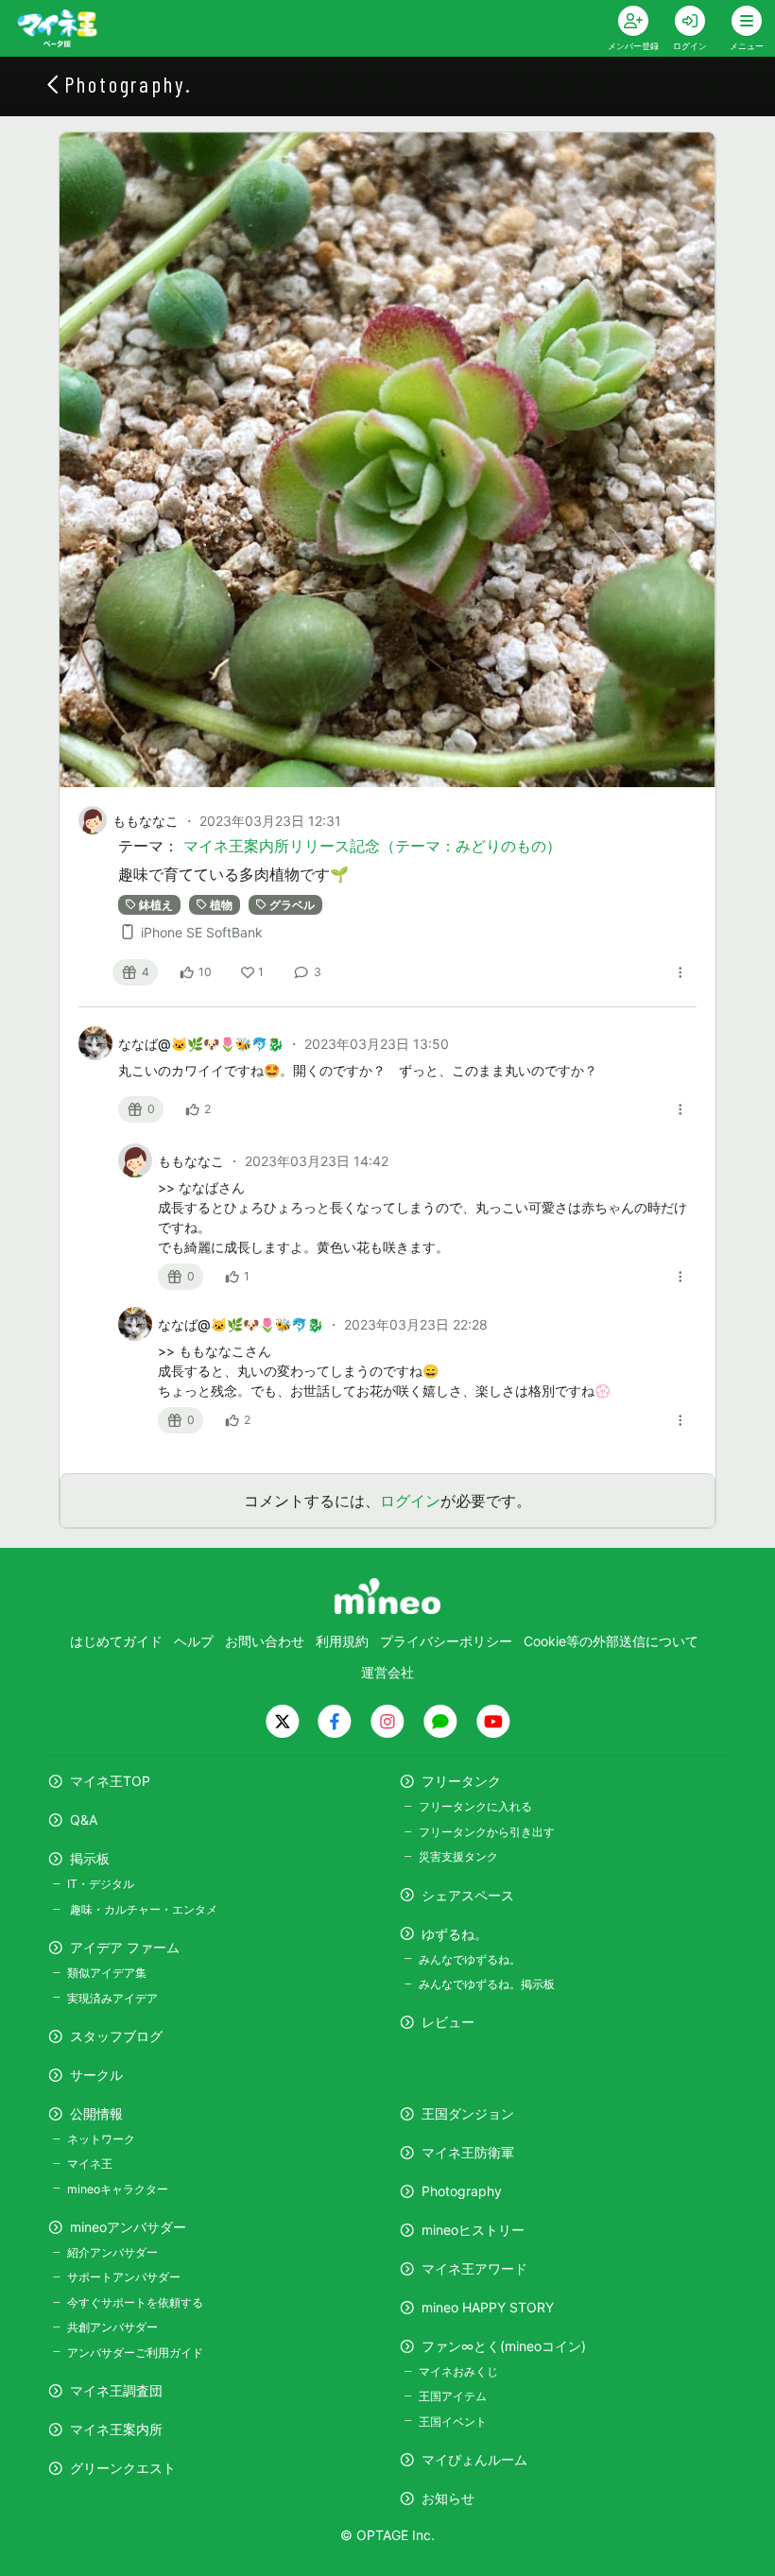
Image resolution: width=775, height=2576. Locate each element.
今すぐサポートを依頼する (135, 2302)
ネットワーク (101, 2139)
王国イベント (453, 2421)
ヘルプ (194, 1641)
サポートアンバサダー (124, 2277)
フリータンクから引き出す (487, 1832)
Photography (462, 2191)
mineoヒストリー (473, 2230)
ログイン (410, 1501)
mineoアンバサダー (128, 2227)
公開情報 (96, 2113)
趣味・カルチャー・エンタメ (142, 1909)
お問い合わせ (265, 1641)
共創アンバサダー (112, 2327)
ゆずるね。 (455, 1934)
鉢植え (156, 904)
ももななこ (146, 821)
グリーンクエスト (123, 2468)
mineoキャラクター (118, 2189)
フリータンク (461, 1781)
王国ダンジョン (468, 2113)
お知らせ (448, 2498)
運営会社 (387, 1672)
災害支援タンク (458, 1856)
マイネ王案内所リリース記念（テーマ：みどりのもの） (372, 846)
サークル (96, 2075)
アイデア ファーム (125, 1947)
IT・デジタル (101, 1884)
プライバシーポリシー (446, 1641)
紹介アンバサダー (112, 2252)
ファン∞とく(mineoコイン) (504, 2346)
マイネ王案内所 (116, 2429)
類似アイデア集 (107, 1973)
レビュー (448, 2022)
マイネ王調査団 (116, 2390)
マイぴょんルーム (474, 2459)
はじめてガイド (116, 1641)
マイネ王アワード (474, 2268)
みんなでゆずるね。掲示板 (487, 1984)
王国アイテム (453, 2396)
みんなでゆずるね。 (470, 1959)
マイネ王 (90, 2164)
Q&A (84, 1820)
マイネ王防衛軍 (468, 2152)
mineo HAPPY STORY (488, 2307)
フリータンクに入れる (475, 1806)
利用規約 (342, 1641)
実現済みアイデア (112, 1998)
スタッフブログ (116, 2036)
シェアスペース (468, 1895)
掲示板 (90, 1858)
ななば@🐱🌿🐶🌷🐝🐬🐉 (203, 1044)
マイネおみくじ (458, 2371)
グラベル (292, 904)
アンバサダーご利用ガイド (135, 2353)
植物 (221, 904)
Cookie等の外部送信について (611, 1641)
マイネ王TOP (110, 1781)
